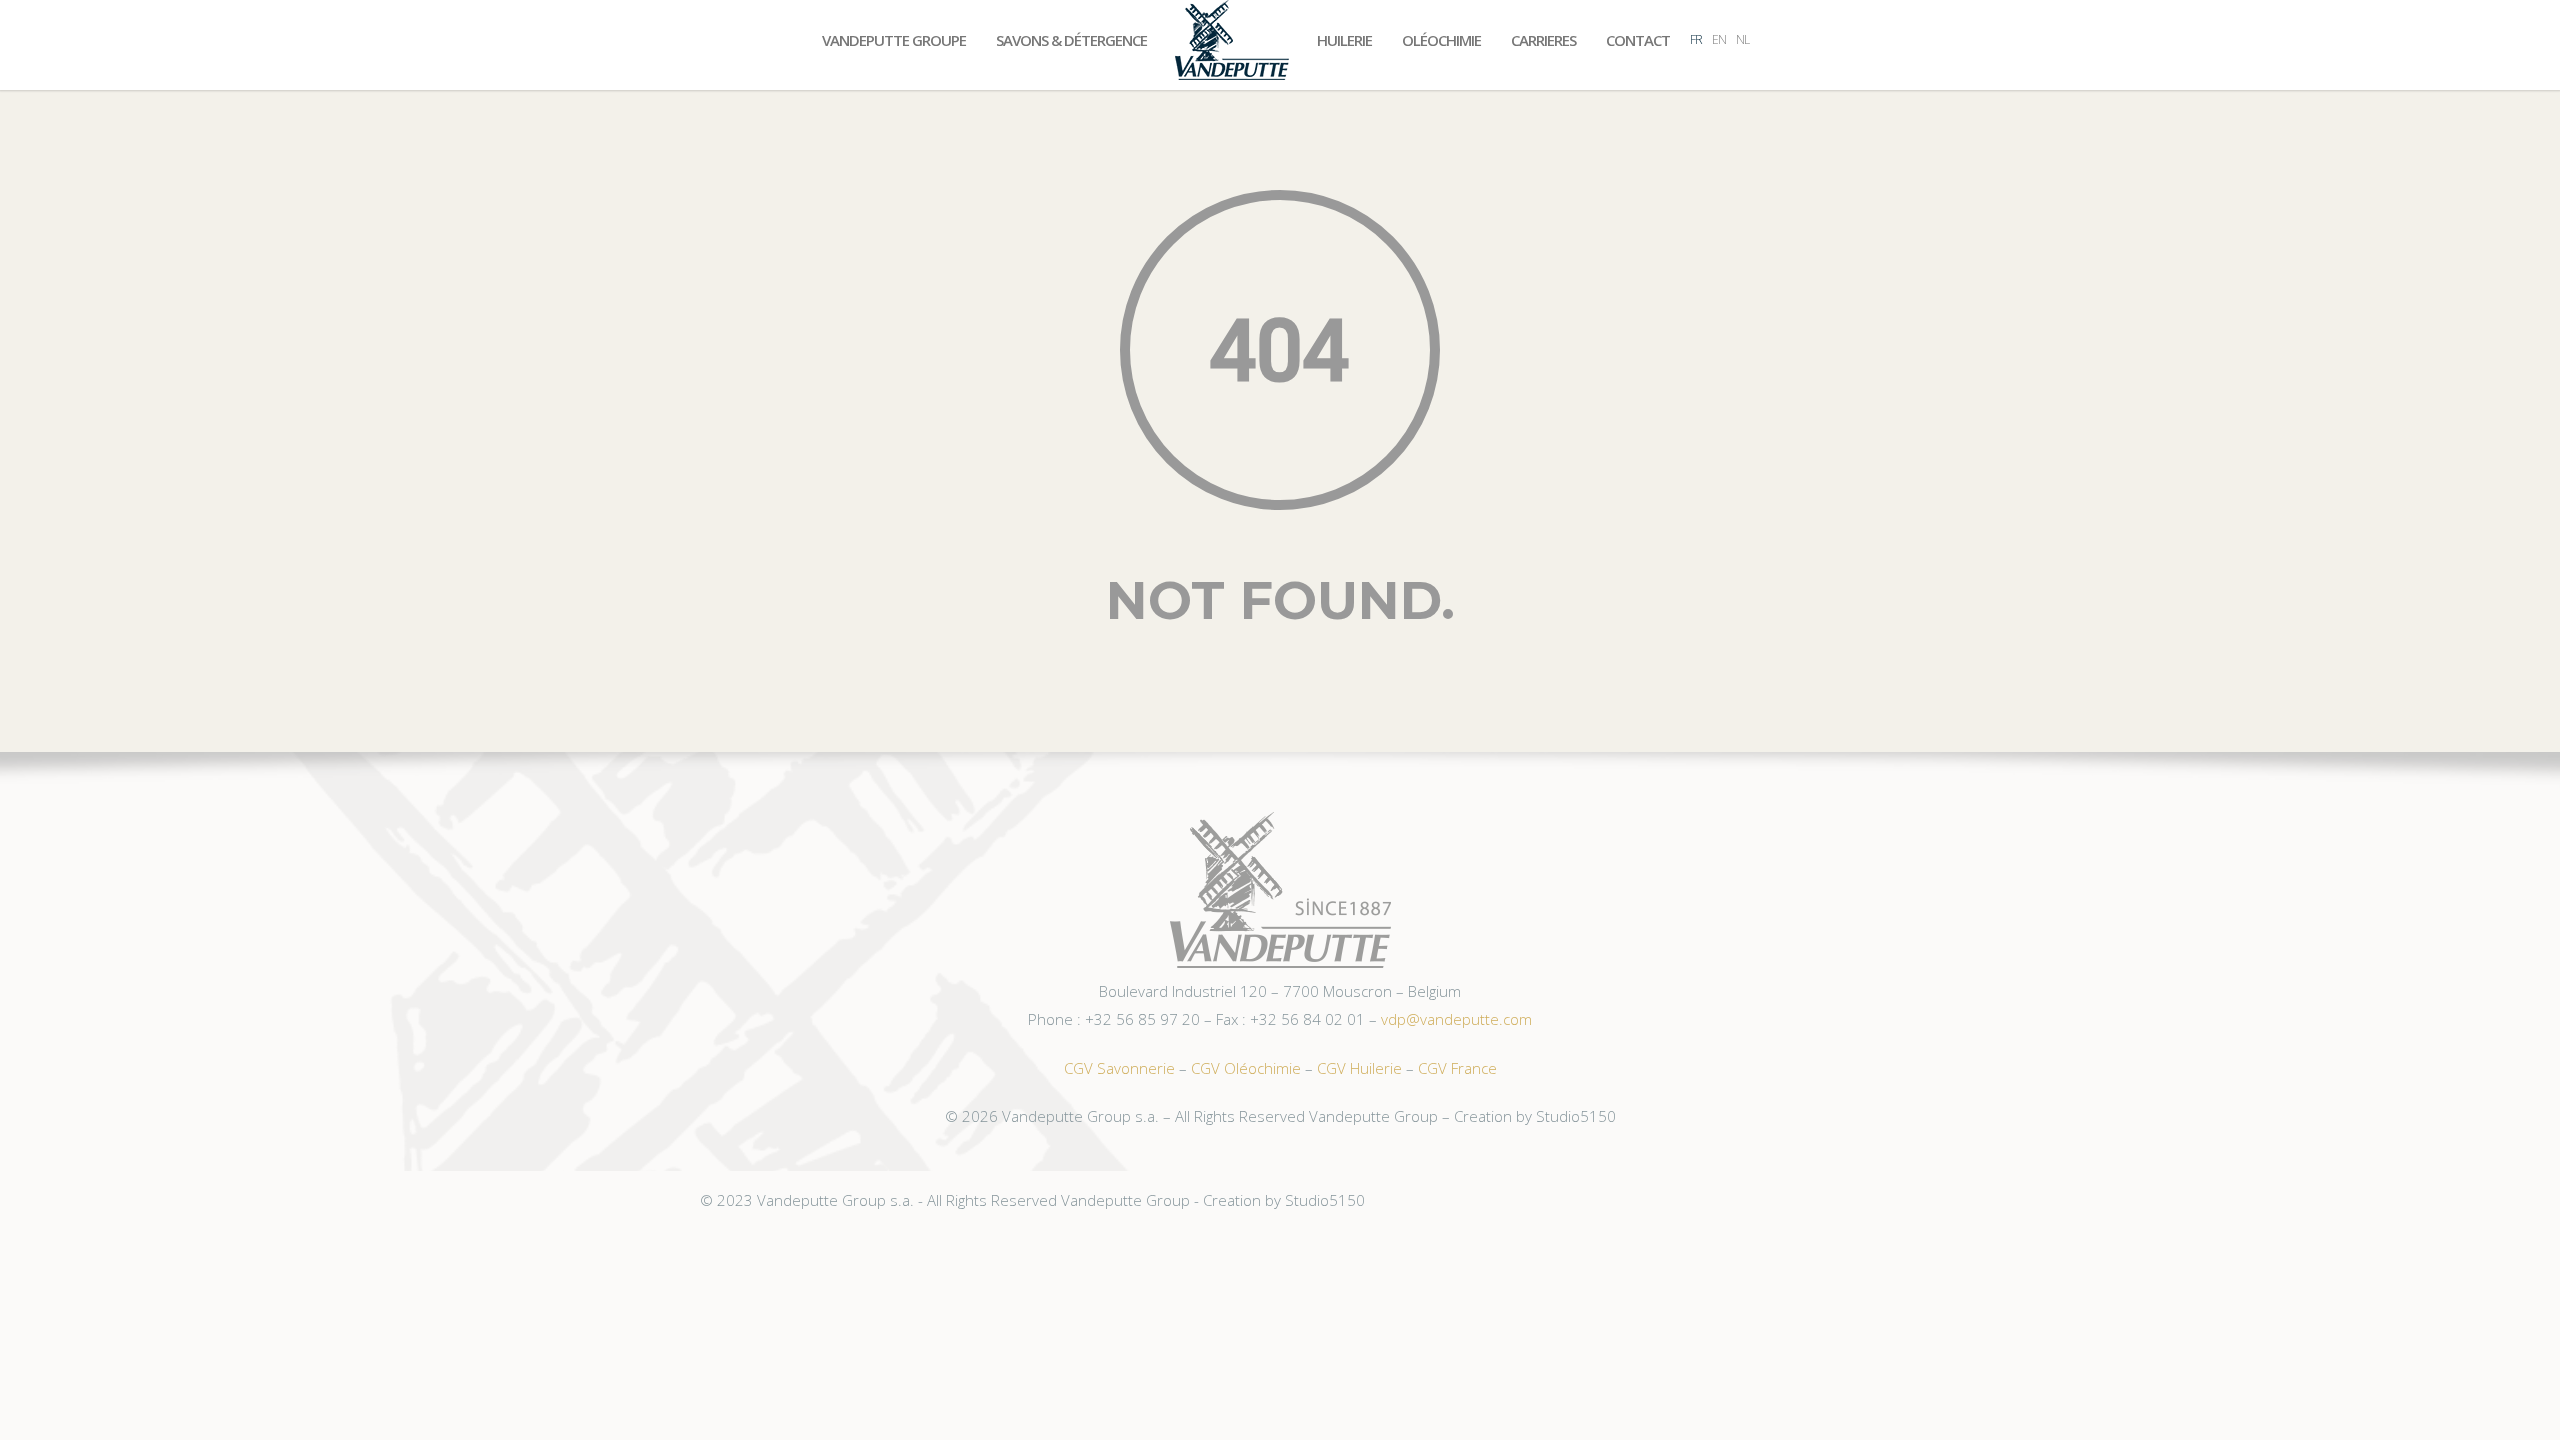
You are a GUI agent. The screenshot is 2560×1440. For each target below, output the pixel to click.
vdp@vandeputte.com (1456, 1019)
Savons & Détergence (1071, 40)
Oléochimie (1441, 40)
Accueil (1232, 40)
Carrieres (1543, 40)
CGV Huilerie (1359, 1068)
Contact (1638, 40)
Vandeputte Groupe (894, 40)
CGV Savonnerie (1119, 1068)
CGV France (1457, 1068)
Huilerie (1344, 40)
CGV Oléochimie (1246, 1068)
